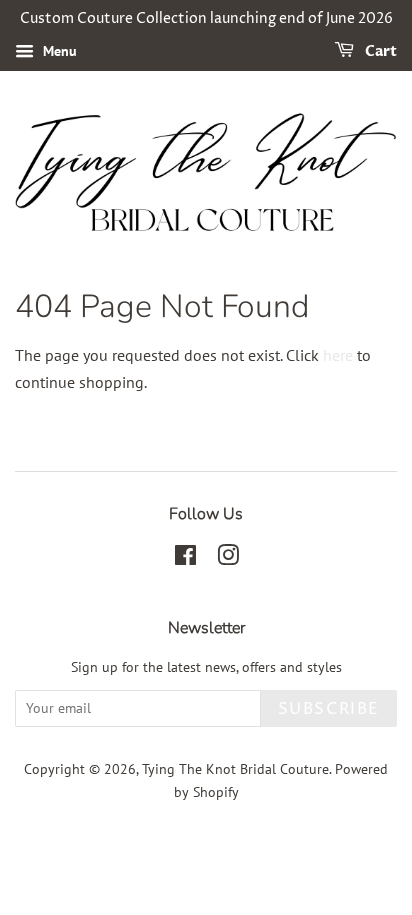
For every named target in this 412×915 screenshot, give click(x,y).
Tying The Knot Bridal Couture (235, 769)
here (338, 355)
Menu (58, 51)
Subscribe (329, 709)
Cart (379, 51)
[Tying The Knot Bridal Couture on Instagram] (228, 559)
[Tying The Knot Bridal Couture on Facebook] (185, 559)
